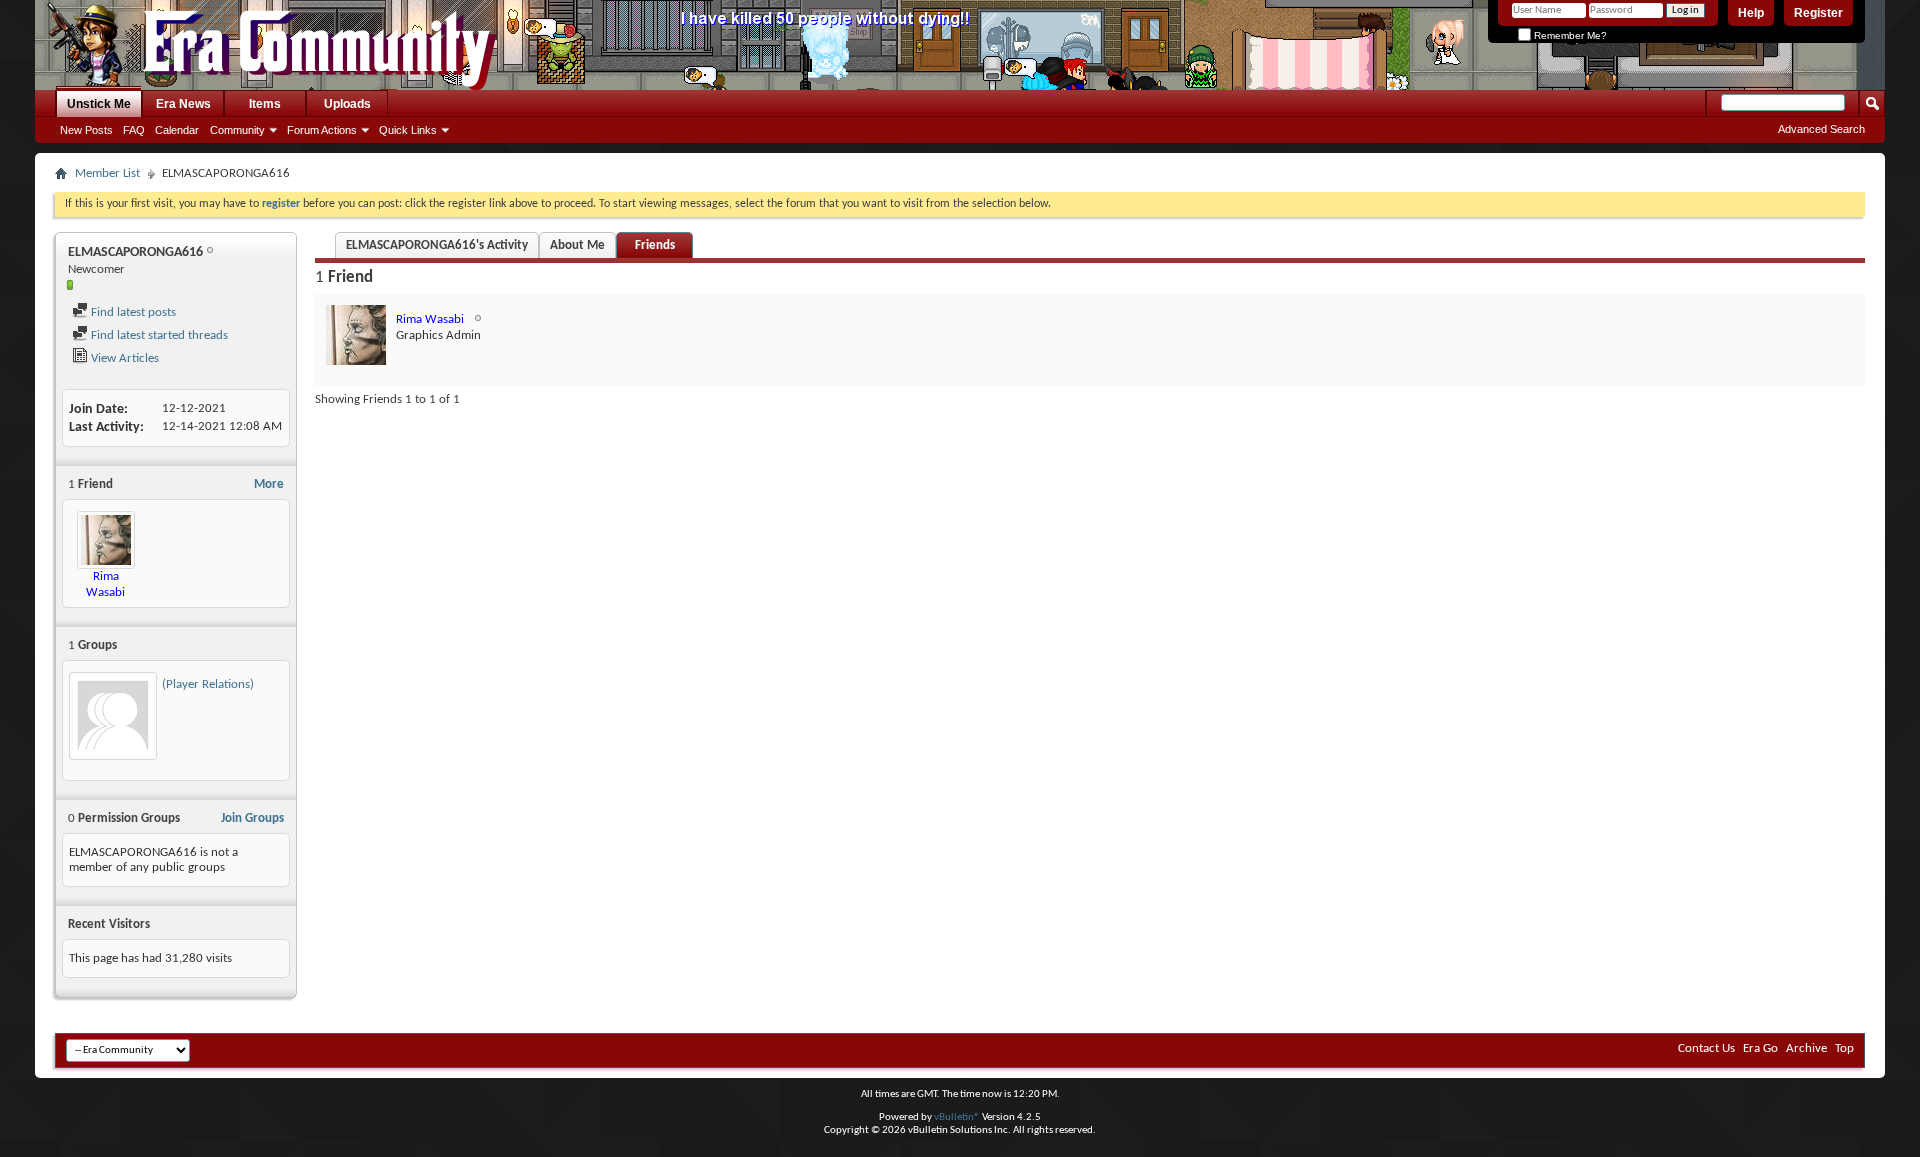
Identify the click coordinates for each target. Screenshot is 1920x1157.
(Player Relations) (208, 684)
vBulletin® (957, 1117)
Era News (183, 104)
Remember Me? (1569, 35)
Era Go (1760, 1048)
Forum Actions (322, 130)
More (269, 484)
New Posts (86, 130)
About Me (577, 245)
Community (237, 130)
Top (1844, 1048)
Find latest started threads (158, 335)
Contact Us (1706, 1048)
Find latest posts (132, 312)
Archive (1806, 1048)
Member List (107, 173)
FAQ (134, 130)
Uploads (347, 104)
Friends (655, 245)
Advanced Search (1821, 129)
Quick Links (408, 130)
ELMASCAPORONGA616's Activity (437, 245)
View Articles (123, 358)
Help (1751, 13)
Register (1818, 13)
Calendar (177, 130)
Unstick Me (99, 104)
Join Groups (252, 818)
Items (265, 104)
